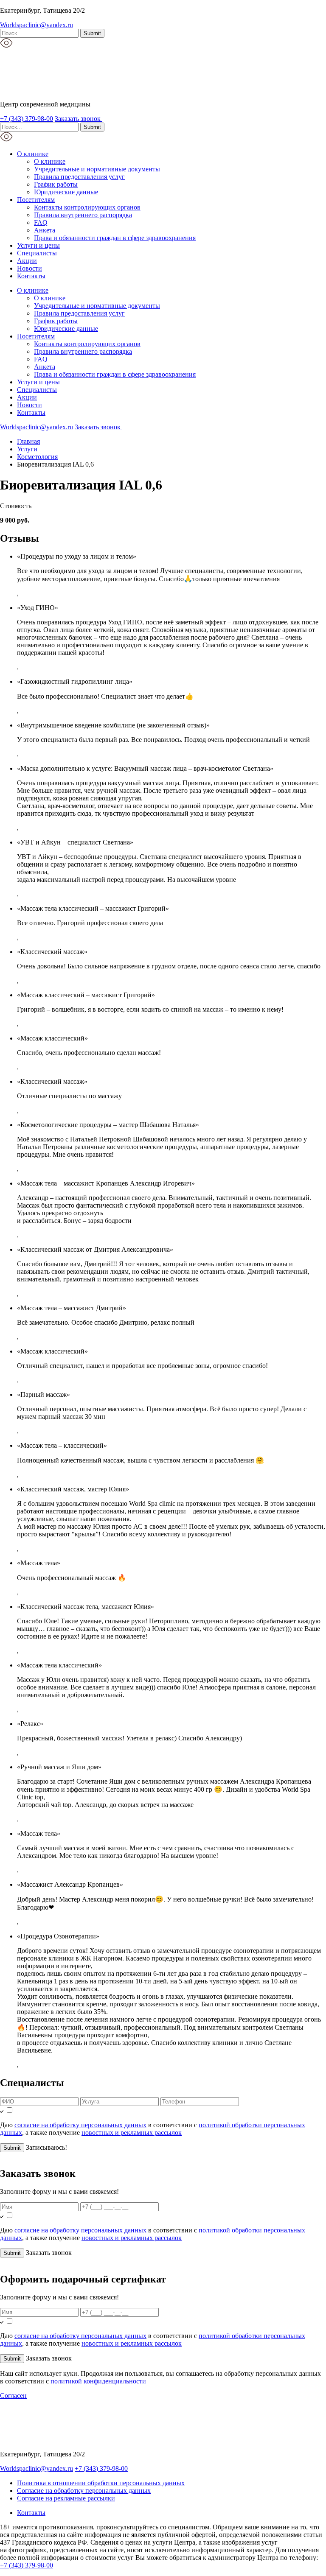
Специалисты (37, 253)
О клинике (33, 154)
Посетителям (36, 200)
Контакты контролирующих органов (87, 207)
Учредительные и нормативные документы (97, 169)
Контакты (31, 276)
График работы (56, 184)
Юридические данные (66, 192)
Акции (27, 261)
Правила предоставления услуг (79, 177)
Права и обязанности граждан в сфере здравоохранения (115, 238)
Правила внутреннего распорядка (83, 215)
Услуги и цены (38, 245)
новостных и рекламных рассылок (132, 2133)
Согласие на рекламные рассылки (66, 2498)
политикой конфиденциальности (98, 2381)
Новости (30, 268)
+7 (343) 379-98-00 (27, 119)
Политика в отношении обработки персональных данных (101, 2483)
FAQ (41, 222)
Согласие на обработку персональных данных (84, 2491)
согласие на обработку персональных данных (80, 2125)
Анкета (45, 230)
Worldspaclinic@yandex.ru (37, 25)
